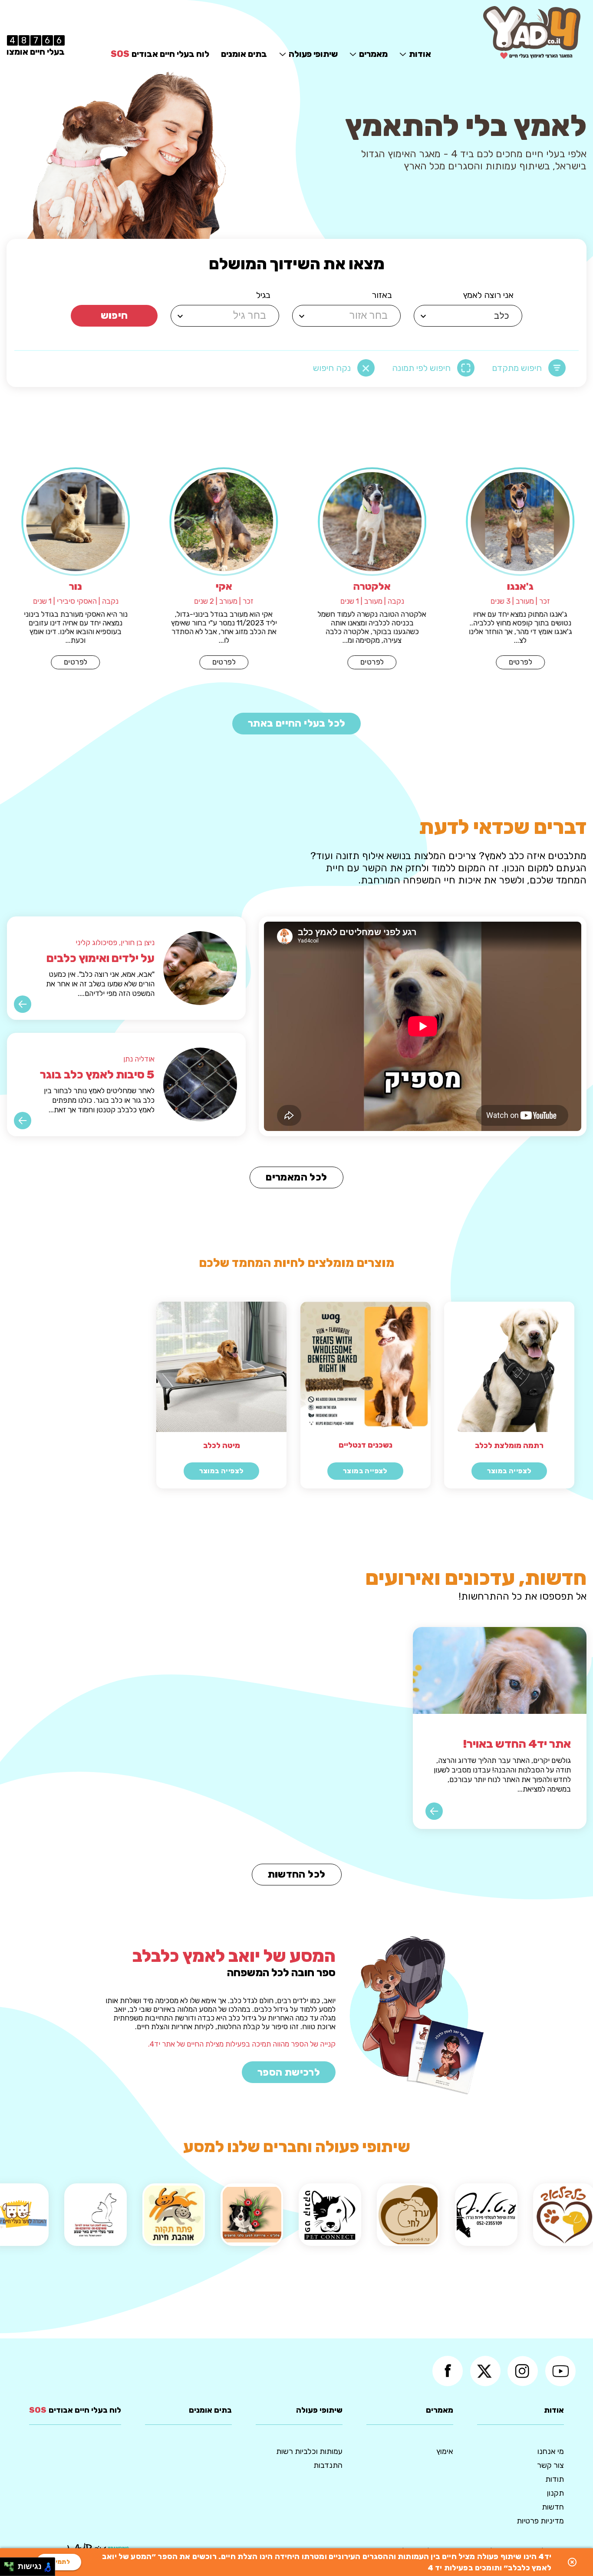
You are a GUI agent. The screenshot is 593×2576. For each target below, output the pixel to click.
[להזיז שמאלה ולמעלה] (7, 2564)
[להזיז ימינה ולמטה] (12, 2569)
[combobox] (469, 316)
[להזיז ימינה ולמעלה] (12, 2564)
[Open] (423, 316)
